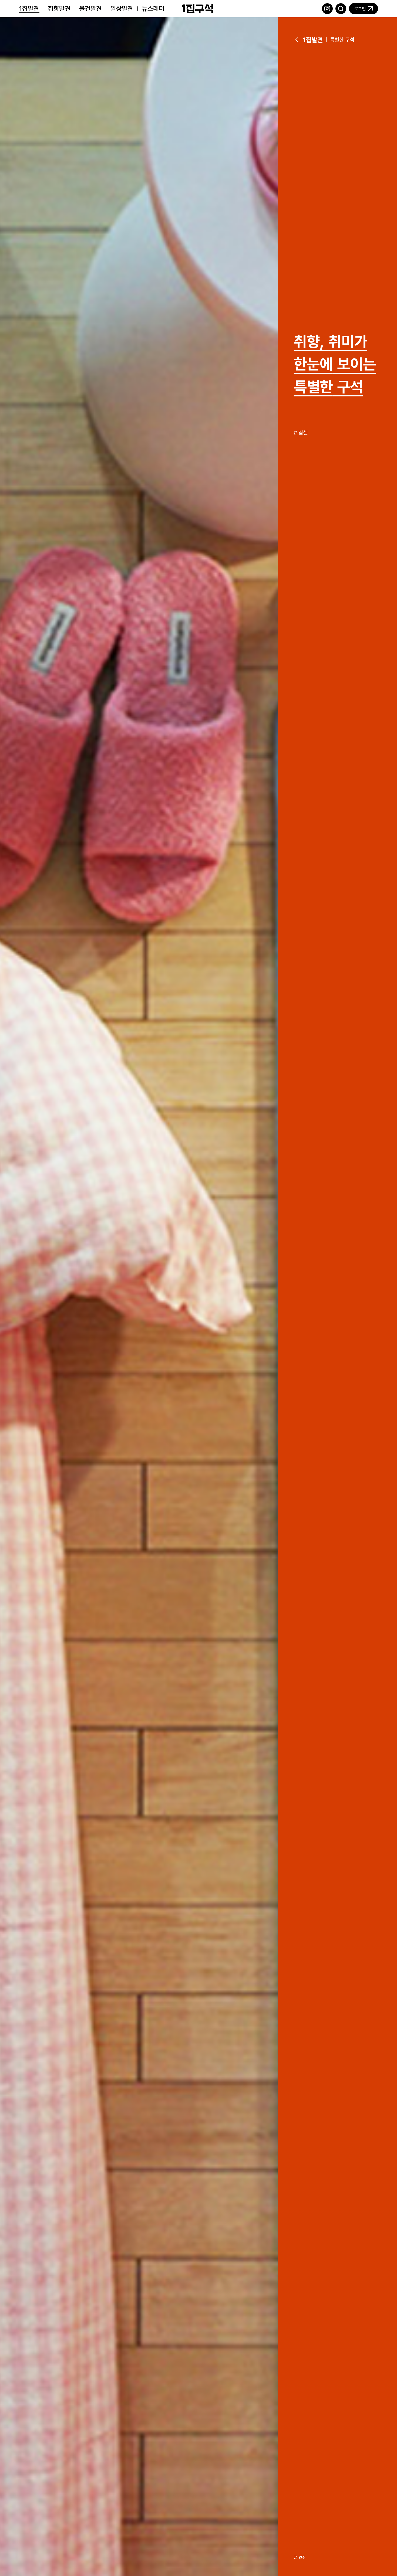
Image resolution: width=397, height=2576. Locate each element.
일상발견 (122, 8)
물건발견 (90, 8)
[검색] (341, 9)
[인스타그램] (327, 9)
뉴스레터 (153, 8)
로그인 (360, 9)
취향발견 (59, 8)
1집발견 (29, 8)
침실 (303, 432)
